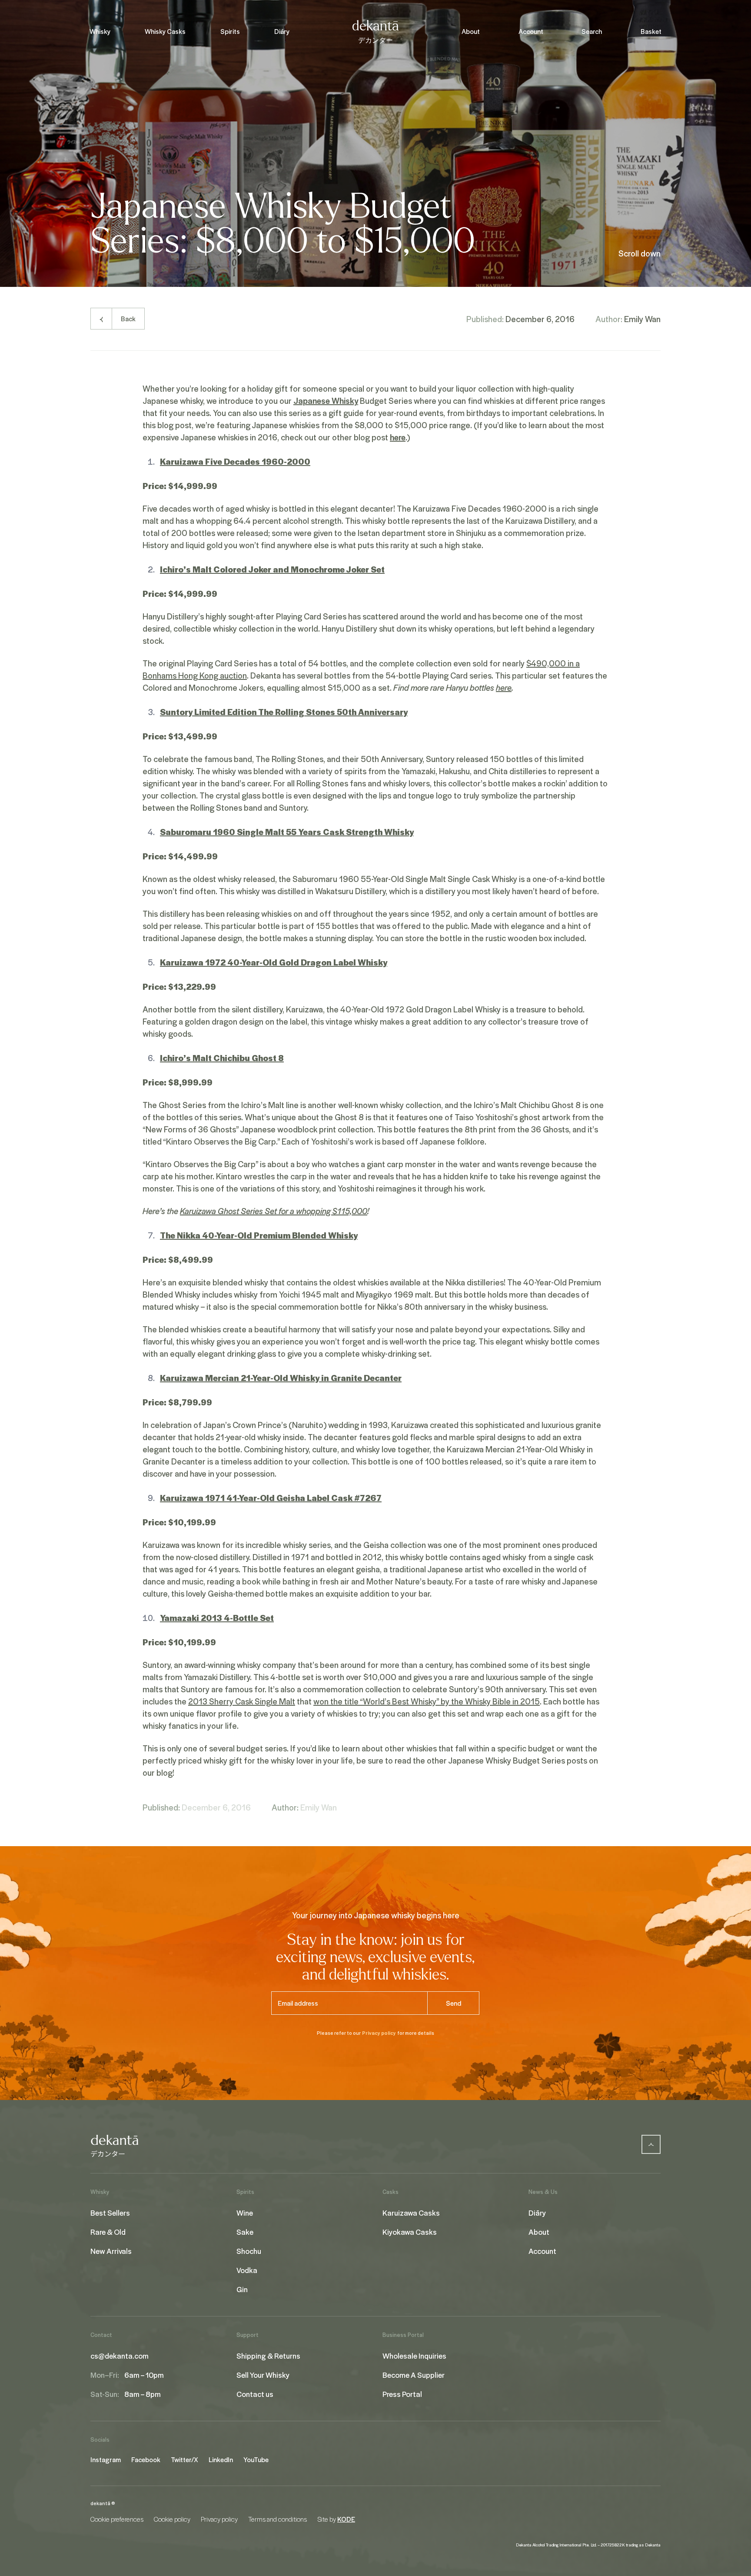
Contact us (255, 2394)
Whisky (100, 31)
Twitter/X (184, 2460)
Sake (245, 2232)
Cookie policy (172, 2519)
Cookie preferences (117, 2519)
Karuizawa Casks (411, 2213)
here (398, 437)
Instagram (106, 2460)
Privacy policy (379, 2033)
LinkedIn (221, 2460)
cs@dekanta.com (120, 2356)
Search (592, 31)
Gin (242, 2289)
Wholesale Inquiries (414, 2356)
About (471, 31)
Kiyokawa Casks (410, 2232)
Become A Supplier (414, 2375)
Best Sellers (110, 2213)
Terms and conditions (277, 2519)
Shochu (249, 2251)
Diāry (282, 31)
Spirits (230, 31)
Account (531, 31)
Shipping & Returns (268, 2356)
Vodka (247, 2270)
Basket (651, 31)
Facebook (146, 2460)
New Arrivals (111, 2251)
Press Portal (402, 2394)
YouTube (256, 2460)
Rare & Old (108, 2232)
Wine (245, 2213)
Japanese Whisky (326, 400)
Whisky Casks (165, 31)
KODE (346, 2519)
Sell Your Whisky (263, 2375)
